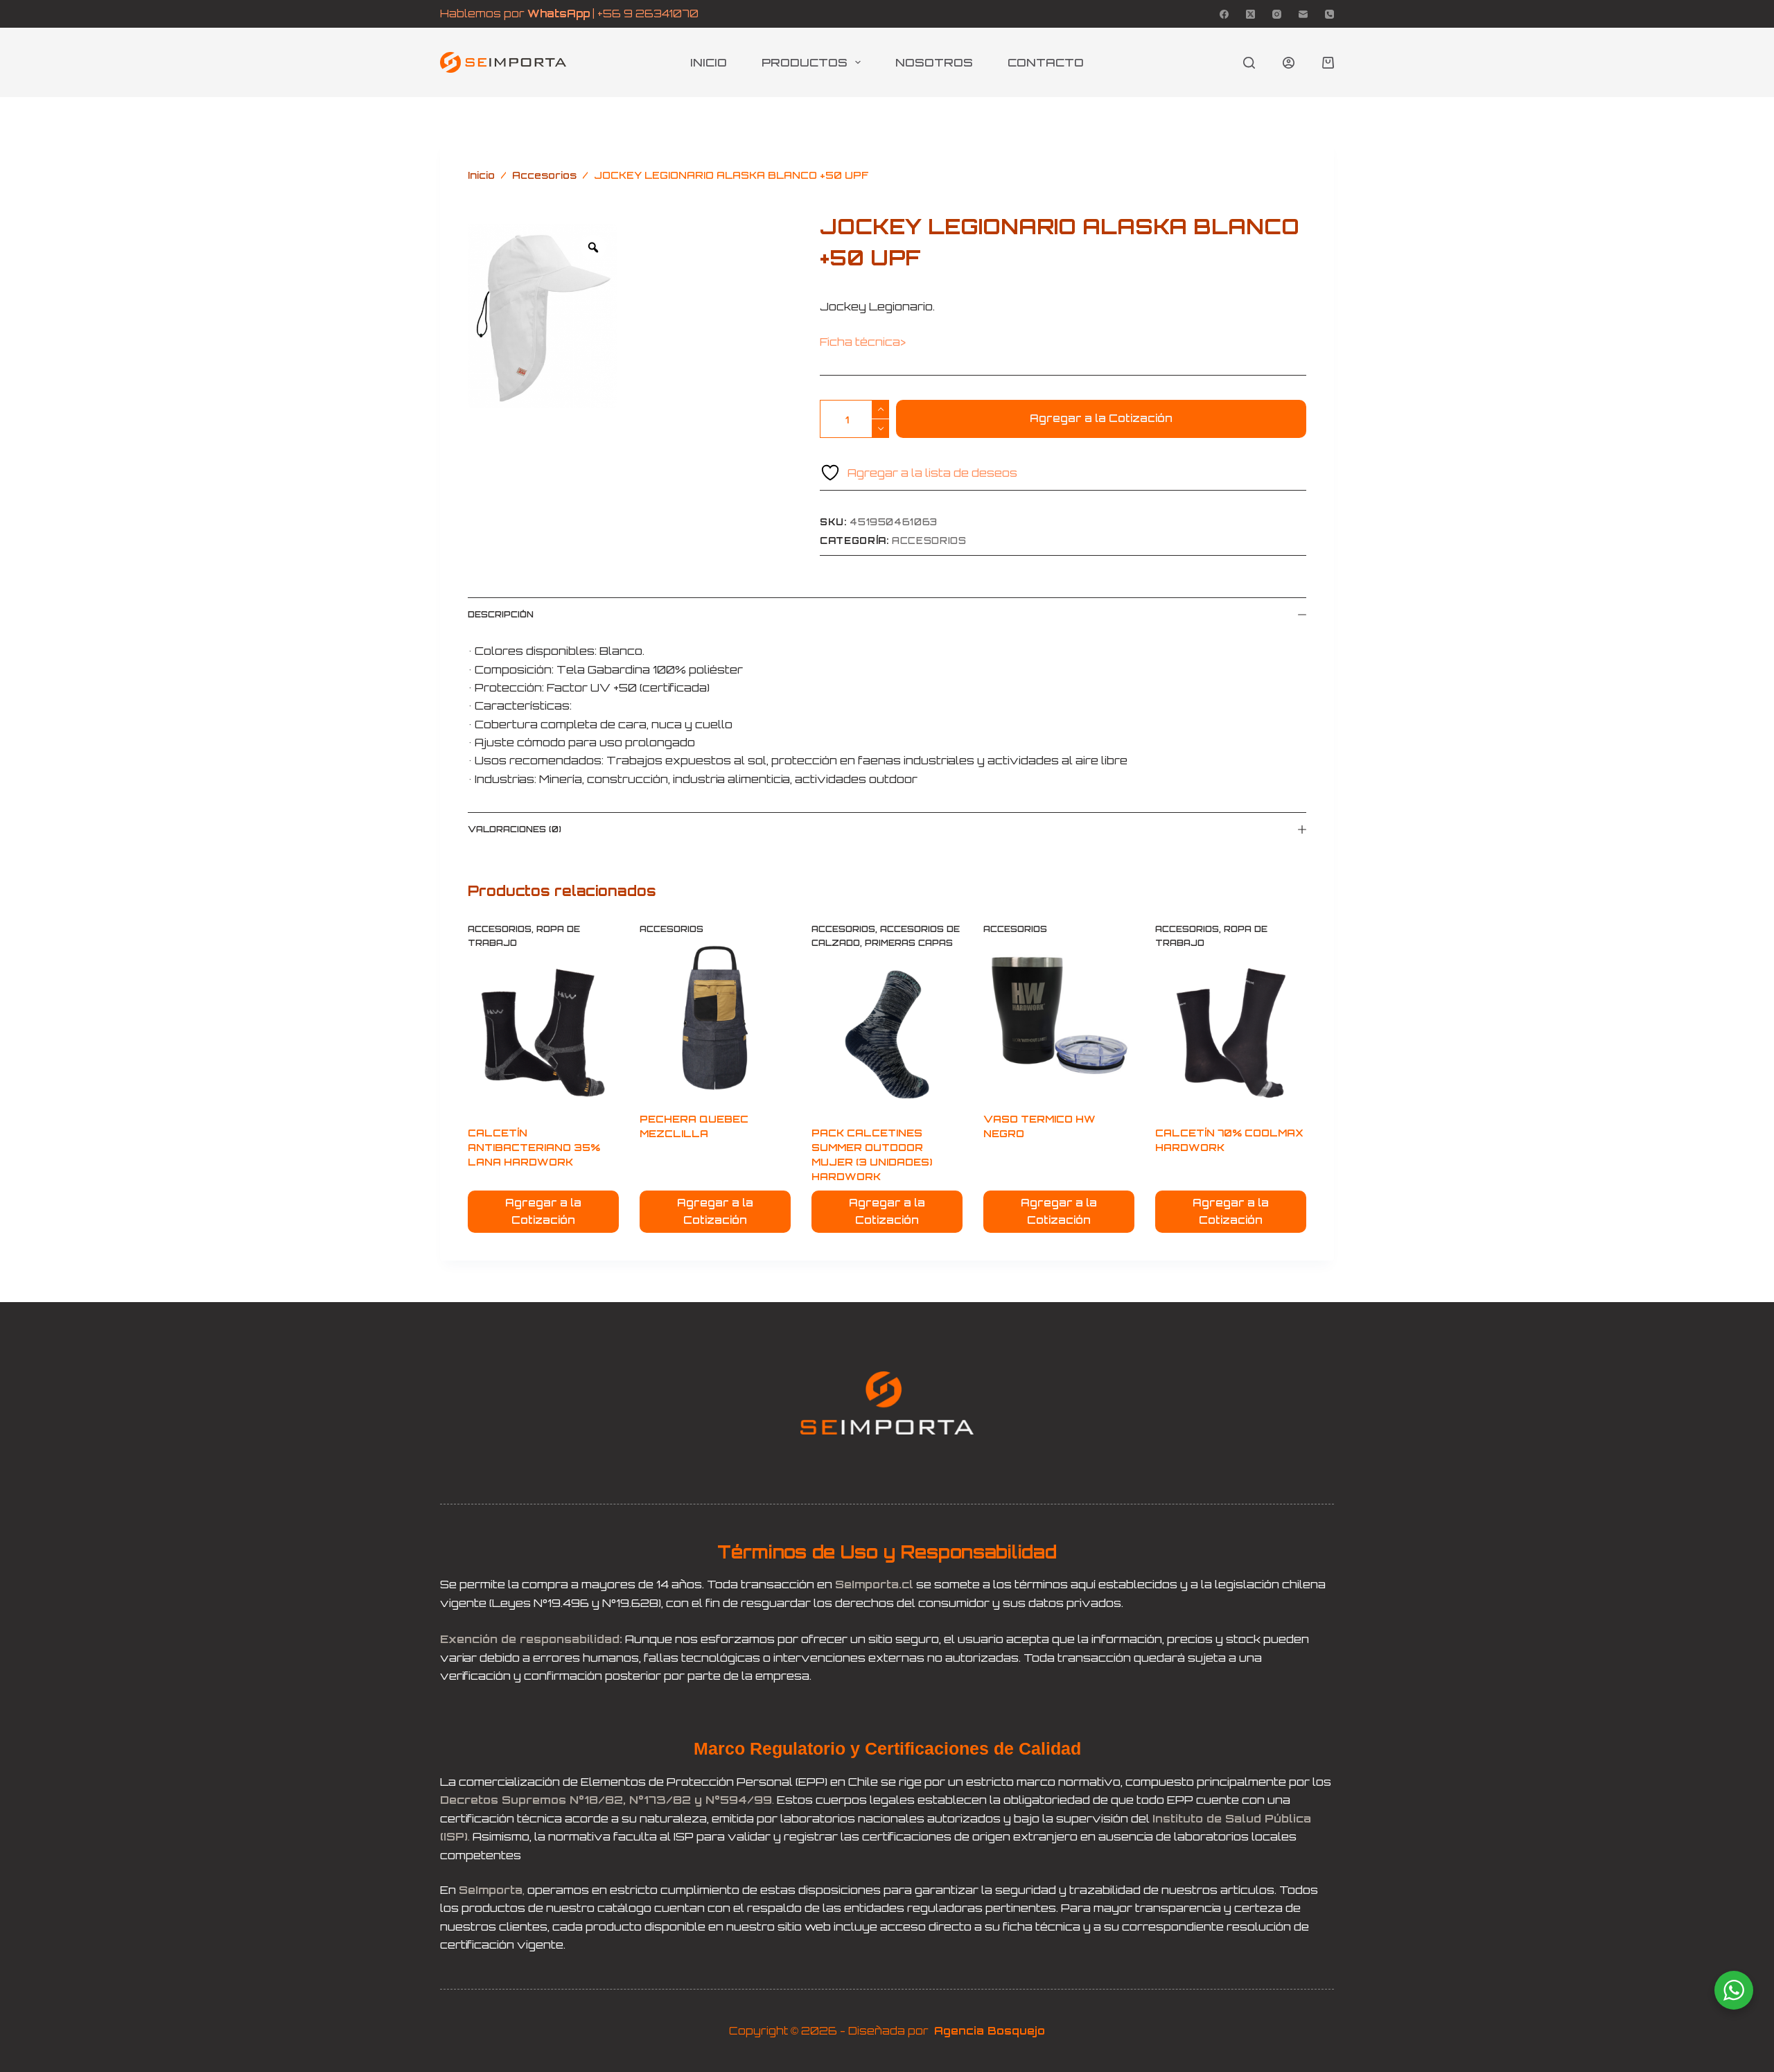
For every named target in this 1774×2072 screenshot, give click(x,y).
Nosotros (934, 62)
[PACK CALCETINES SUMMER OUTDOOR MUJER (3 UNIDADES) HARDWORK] (887, 1033)
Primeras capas (909, 943)
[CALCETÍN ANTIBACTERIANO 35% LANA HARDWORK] (543, 1033)
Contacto (1046, 62)
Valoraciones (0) (515, 829)
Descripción (501, 614)
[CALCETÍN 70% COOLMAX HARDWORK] (1231, 1033)
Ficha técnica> (864, 342)
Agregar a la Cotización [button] (543, 1211)
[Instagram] (1277, 14)
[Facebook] (1224, 14)
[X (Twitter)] (1250, 14)
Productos (805, 62)
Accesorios (929, 541)
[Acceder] (1289, 63)
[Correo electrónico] (1303, 14)
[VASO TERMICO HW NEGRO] (1059, 1019)
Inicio (709, 62)
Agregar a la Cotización (1101, 418)
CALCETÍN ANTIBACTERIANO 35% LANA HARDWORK (534, 1147)
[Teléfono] (1329, 14)
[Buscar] (1249, 63)
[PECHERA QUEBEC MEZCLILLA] (715, 1019)
